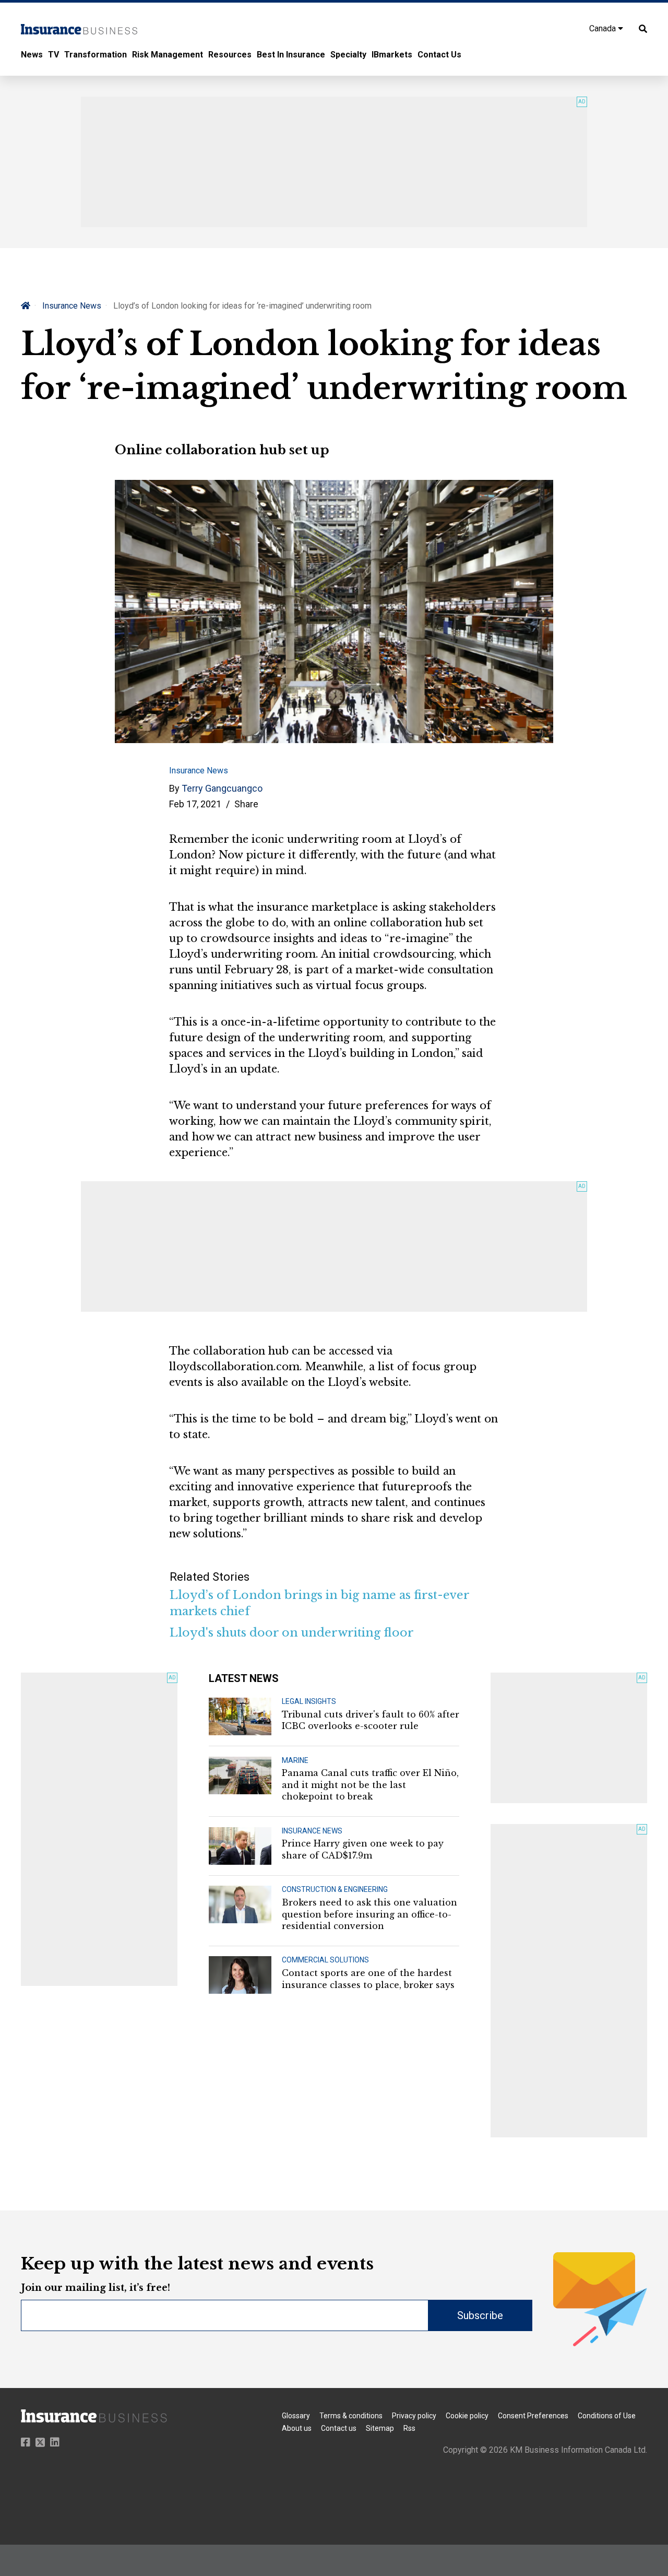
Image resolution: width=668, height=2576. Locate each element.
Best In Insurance (291, 55)
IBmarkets (392, 55)
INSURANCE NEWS (312, 1831)
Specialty (348, 55)
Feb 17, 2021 (195, 804)
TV (53, 55)
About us (297, 2428)
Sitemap (380, 2428)
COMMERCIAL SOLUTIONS (325, 1960)
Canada (604, 28)
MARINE (295, 1760)
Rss (409, 2428)
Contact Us (439, 55)
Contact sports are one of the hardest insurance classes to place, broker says (368, 1979)
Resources (230, 55)
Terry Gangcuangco (222, 788)
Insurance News (72, 306)
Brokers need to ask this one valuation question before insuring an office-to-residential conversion (369, 1914)
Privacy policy (414, 2416)
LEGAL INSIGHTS (309, 1701)
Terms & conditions (351, 2416)
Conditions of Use (607, 2416)
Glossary (296, 2416)
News (32, 55)
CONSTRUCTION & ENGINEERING (335, 1889)
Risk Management (168, 55)
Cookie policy (467, 2416)
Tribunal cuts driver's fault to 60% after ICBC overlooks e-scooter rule (371, 1720)
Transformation (96, 55)
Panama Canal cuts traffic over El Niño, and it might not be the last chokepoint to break (370, 1785)
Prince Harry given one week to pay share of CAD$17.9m (363, 1849)
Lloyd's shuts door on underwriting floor (292, 1633)
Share (246, 804)
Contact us (339, 2428)
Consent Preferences (533, 2416)
